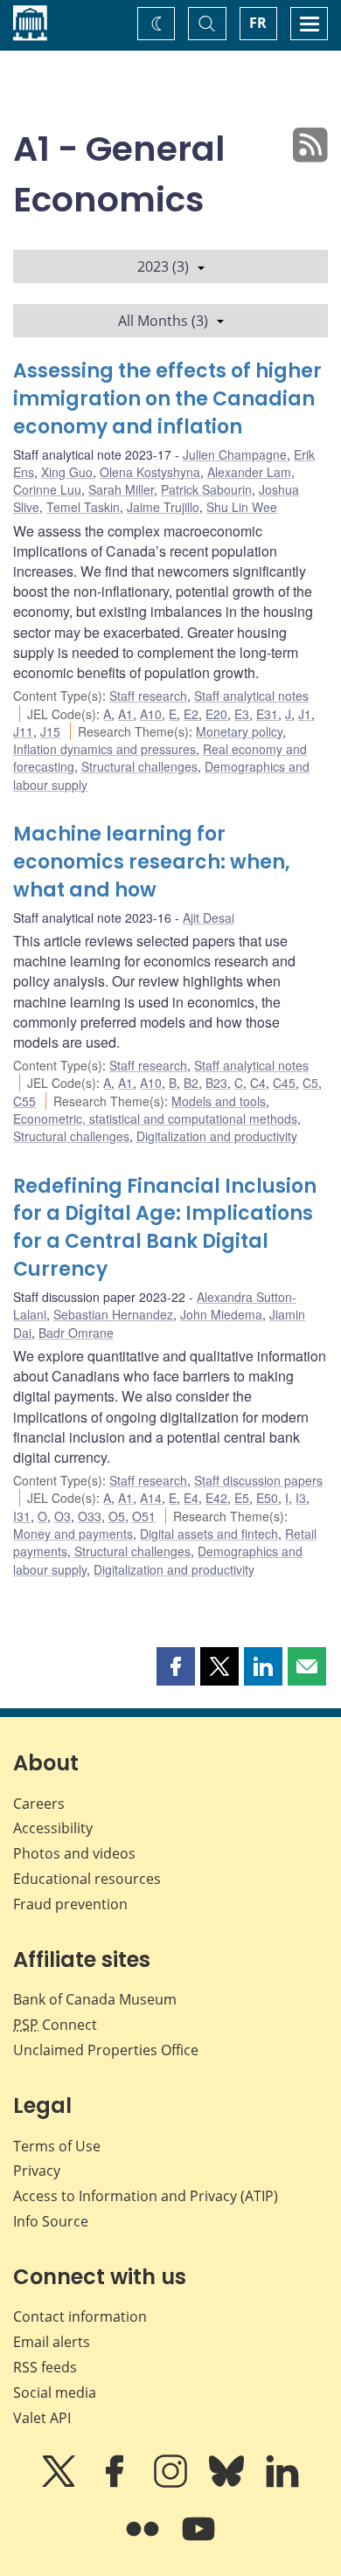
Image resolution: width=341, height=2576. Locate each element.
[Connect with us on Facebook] (116, 2483)
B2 (191, 1083)
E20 (216, 714)
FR (258, 23)
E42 (216, 1498)
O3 (63, 1516)
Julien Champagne (235, 454)
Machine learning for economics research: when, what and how (152, 862)
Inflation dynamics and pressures (104, 749)
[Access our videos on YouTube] (198, 2541)
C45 (284, 1083)
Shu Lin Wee (242, 507)
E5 (242, 1498)
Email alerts (52, 2342)
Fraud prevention (70, 1904)
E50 (267, 1498)
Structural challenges (139, 766)
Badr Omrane (76, 1333)
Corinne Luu (47, 489)
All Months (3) (163, 321)
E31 (267, 714)
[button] (176, 1666)
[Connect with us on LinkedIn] (282, 2483)
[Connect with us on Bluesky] (228, 2483)
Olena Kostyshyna (150, 472)
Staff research (148, 696)
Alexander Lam (249, 472)
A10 (151, 714)
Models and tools (219, 1101)
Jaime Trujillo (163, 507)
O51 (144, 1516)
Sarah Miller (121, 489)
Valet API (42, 2418)
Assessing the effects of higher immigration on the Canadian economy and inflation (167, 399)
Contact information (80, 2316)
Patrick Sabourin (206, 489)
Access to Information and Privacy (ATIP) (146, 2196)
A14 (151, 1498)
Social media (55, 2392)
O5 (117, 1516)
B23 (216, 1083)
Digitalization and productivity (217, 1136)
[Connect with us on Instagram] (172, 2483)
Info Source (51, 2221)
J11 (23, 731)
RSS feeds (45, 2367)
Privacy (37, 2171)
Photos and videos (74, 1853)
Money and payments (73, 1534)
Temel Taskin (83, 507)
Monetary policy (239, 731)
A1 (125, 714)
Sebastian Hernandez (113, 1314)
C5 (310, 1083)
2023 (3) (163, 267)
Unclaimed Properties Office (106, 2050)
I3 (301, 1498)
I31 (22, 1516)
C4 (258, 1083)
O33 (90, 1516)
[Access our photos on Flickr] (144, 2541)
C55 (24, 1101)
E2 (191, 714)
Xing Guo (67, 472)
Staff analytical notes (251, 696)
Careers (39, 1804)
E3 (242, 714)
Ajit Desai (209, 918)
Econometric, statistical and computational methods (155, 1118)
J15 (50, 731)
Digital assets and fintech (209, 1534)
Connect (55, 2025)
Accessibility (53, 1828)
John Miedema (221, 1314)
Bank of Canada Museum (95, 1999)
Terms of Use (57, 2146)
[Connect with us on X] (60, 2483)
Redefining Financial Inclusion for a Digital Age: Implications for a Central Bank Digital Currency (165, 1228)
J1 (305, 714)
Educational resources (87, 1879)
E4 (191, 1498)
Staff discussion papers (258, 1480)
